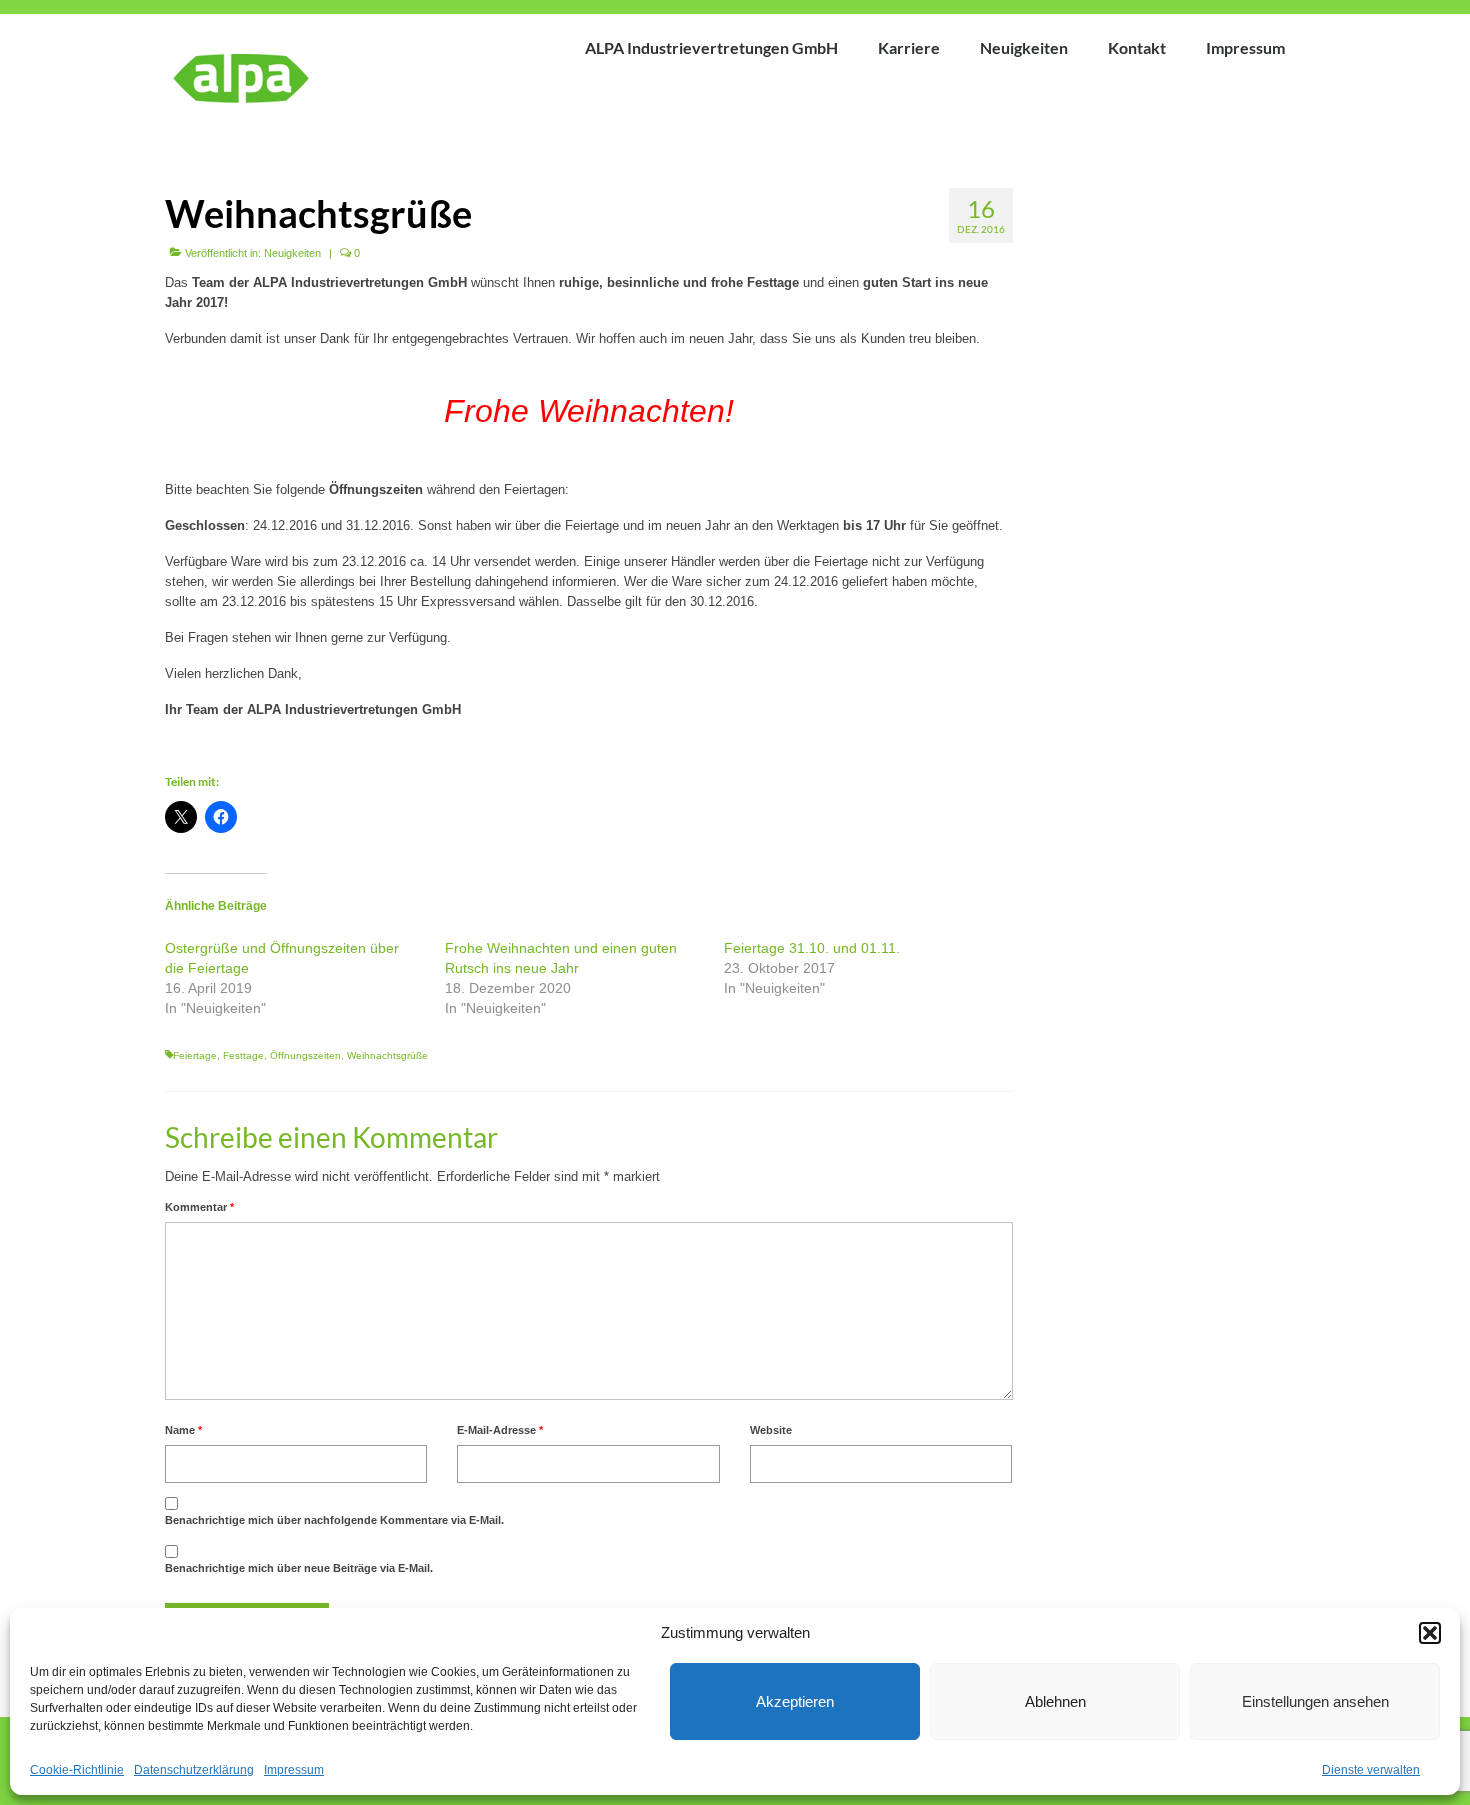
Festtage (243, 1055)
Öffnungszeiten (305, 1055)
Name (183, 1430)
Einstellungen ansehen (1315, 1701)
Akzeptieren (795, 1701)
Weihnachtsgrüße (387, 1055)
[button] (1430, 1633)
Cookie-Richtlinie (77, 1770)
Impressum (294, 1770)
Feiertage (195, 1055)
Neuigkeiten (292, 253)
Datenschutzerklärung (194, 1770)
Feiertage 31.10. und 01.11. (812, 948)
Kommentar (199, 1207)
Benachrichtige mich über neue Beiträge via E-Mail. (299, 1568)
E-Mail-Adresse (500, 1430)
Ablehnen (1055, 1701)
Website (771, 1430)
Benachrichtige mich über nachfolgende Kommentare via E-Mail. (334, 1520)
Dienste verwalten (1371, 1770)
